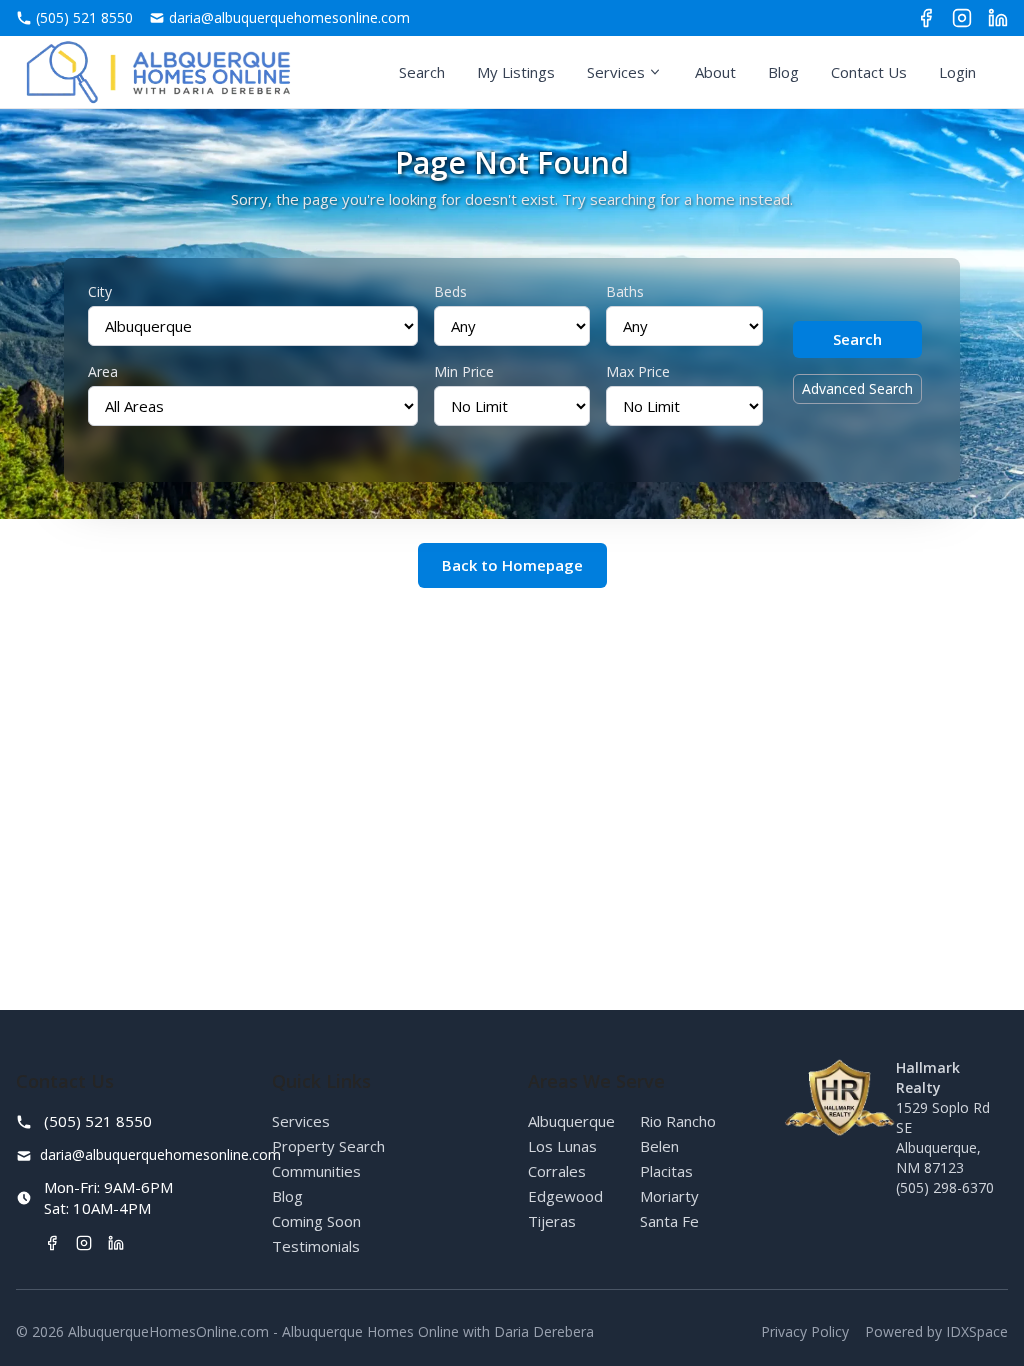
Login (957, 72)
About (715, 72)
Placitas (666, 1171)
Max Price (638, 371)
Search (422, 72)
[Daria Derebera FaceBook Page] (926, 18)
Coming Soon (316, 1221)
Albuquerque (571, 1121)
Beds (450, 291)
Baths (625, 291)
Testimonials (316, 1246)
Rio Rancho (678, 1121)
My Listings (516, 72)
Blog (783, 72)
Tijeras (552, 1221)
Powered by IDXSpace (936, 1331)
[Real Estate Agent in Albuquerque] (158, 72)
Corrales (557, 1171)
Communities (316, 1171)
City (100, 291)
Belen (659, 1146)
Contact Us (869, 72)
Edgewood (565, 1196)
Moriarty (669, 1196)
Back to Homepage (512, 565)
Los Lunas (562, 1146)
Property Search (328, 1146)
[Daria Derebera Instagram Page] (962, 18)
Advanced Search (857, 388)
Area (103, 371)
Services (616, 72)
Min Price (464, 371)
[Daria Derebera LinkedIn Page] (998, 18)
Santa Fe (669, 1221)
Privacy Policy (805, 1331)
